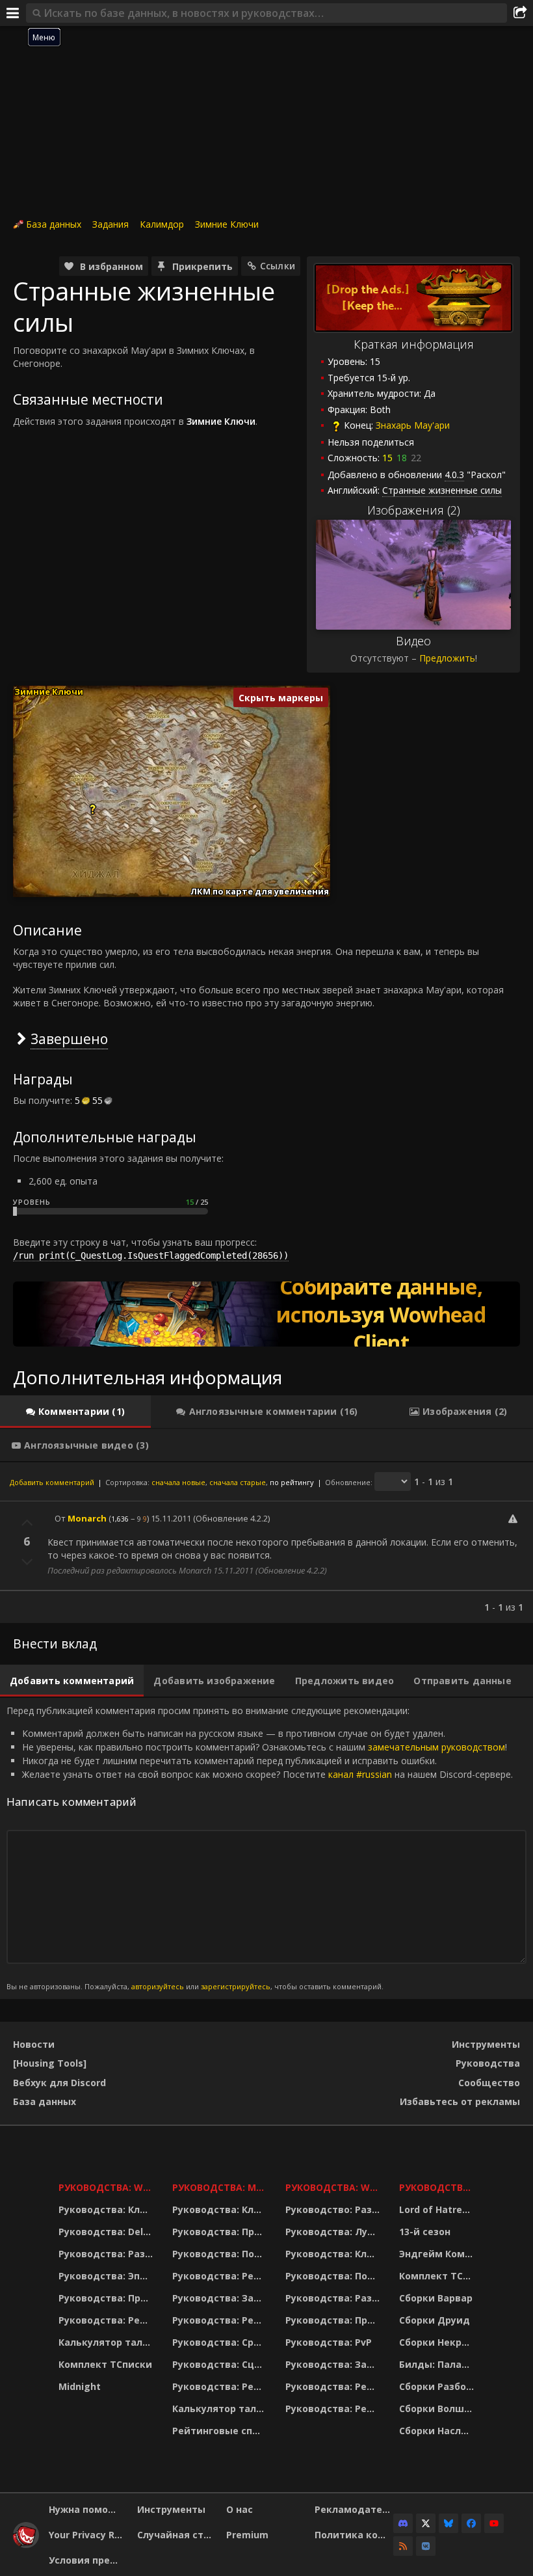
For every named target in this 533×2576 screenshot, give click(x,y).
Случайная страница (176, 2535)
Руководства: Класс (107, 2209)
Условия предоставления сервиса (88, 2560)
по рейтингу (292, 1482)
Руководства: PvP (329, 2342)
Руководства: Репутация (221, 2320)
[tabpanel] (266, 1542)
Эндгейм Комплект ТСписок (438, 2254)
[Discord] (403, 2523)
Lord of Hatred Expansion (438, 2209)
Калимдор (162, 224)
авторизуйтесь (158, 1986)
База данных (54, 224)
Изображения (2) (414, 510)
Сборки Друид (435, 2320)
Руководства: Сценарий (221, 2364)
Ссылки (278, 266)
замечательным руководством (436, 1747)
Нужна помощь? (88, 2509)
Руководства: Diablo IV (438, 2187)
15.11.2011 (171, 1518)
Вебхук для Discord (59, 2083)
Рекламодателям (354, 2509)
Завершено (69, 1039)
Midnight (80, 2386)
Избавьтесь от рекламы (460, 2101)
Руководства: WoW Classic (334, 2187)
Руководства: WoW (107, 2187)
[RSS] (403, 2546)
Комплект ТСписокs (438, 2276)
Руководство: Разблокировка (334, 2209)
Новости (34, 2044)
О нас (240, 2509)
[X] (426, 2523)
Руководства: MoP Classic (221, 2187)
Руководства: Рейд (106, 2320)
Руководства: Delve (106, 2232)
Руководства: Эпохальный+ (107, 2276)
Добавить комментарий (52, 1482)
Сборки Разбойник (438, 2386)
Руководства (488, 2063)
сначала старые (238, 1482)
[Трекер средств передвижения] (266, 1314)
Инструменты (486, 2044)
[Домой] (26, 2544)
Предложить (447, 658)
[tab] (75, 1412)
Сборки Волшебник (438, 2408)
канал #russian (360, 1774)
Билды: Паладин (438, 2364)
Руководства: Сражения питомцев (221, 2342)
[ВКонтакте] (426, 2546)
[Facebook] (471, 2523)
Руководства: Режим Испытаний (221, 2386)
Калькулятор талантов (107, 2342)
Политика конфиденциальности (354, 2535)
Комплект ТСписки (105, 2364)
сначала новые (178, 1482)
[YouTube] (494, 2523)
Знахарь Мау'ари (413, 425)
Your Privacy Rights (88, 2535)
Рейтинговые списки (221, 2431)
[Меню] (13, 13)
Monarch (87, 1518)
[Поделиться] (520, 13)
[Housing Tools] (50, 2063)
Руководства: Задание (221, 2298)
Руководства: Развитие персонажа (107, 2254)
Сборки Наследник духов (438, 2431)
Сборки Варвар (436, 2298)
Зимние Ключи (227, 224)
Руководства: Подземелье (221, 2254)
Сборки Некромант (438, 2342)
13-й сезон (425, 2232)
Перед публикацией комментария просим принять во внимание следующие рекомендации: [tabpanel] (260, 1848)
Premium (247, 2535)
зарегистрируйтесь (236, 1986)
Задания (110, 224)
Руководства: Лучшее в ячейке (334, 2232)
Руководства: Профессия (107, 2298)
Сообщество (489, 2083)
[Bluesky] (448, 2523)
